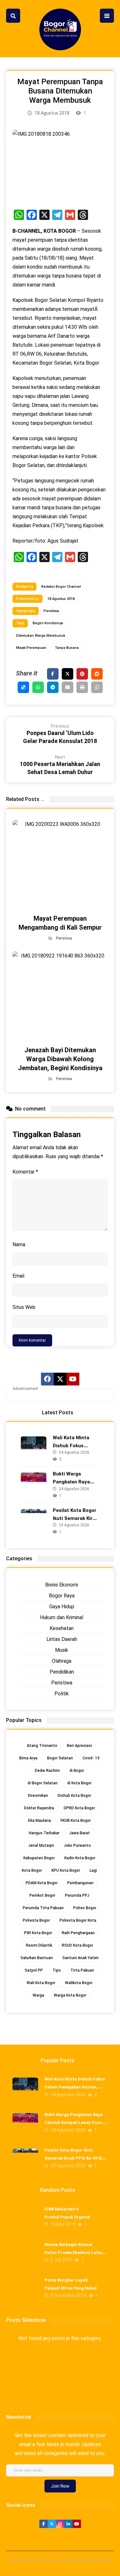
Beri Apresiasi (79, 1746)
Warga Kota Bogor (70, 1995)
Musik (62, 1650)
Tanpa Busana (67, 648)
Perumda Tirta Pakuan (43, 1908)
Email (18, 1276)
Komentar (25, 1172)
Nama (19, 1244)
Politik (62, 1694)
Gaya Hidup (62, 1607)
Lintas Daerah (62, 1639)
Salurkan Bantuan (37, 1958)
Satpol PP (34, 1970)
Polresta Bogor (36, 1920)
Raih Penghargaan (78, 1933)
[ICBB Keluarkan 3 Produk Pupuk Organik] (25, 2220)
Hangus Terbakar (44, 1833)
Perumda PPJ (77, 1895)
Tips (57, 1970)
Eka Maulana (40, 1821)
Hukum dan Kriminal (62, 1617)
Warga (38, 1995)
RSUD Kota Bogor (77, 1945)
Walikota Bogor (79, 1983)
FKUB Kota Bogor (76, 1821)
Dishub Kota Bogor (74, 1796)
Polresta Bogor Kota (78, 1920)
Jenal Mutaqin (41, 1845)
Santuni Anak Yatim (80, 1958)
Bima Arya (28, 1758)
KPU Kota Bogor (66, 1870)
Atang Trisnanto (42, 1746)
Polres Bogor (85, 1908)
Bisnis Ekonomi (62, 1585)
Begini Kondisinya (48, 623)
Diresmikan (38, 1796)
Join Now (60, 2486)
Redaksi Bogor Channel (61, 587)
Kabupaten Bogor (39, 1858)
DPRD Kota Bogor (79, 1808)
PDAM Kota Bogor (42, 1883)
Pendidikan (62, 1672)
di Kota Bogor (79, 1783)
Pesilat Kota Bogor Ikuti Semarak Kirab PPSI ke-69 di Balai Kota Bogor (73, 2158)
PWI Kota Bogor (38, 1933)
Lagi (93, 1870)
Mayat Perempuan (31, 648)
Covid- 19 (91, 1758)
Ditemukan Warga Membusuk (41, 636)
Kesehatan (62, 1628)
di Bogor (77, 1771)
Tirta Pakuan (82, 1970)
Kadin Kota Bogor (80, 1858)
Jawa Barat (80, 1833)
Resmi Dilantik (39, 1945)
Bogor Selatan (60, 1758)
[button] (13, 16)
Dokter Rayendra (39, 1808)
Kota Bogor (32, 1870)
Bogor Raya (62, 1596)
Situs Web (24, 1307)
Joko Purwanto (77, 1845)
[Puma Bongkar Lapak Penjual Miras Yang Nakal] (25, 2291)
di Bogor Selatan (43, 1783)
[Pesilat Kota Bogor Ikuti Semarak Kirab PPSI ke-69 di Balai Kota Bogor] (34, 1522)
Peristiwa (51, 611)
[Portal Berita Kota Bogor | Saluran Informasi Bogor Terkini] (60, 29)
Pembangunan (80, 1883)
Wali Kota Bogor (41, 1983)
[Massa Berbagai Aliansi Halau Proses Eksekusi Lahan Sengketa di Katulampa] (25, 2256)
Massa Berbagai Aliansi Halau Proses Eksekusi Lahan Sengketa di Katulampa (74, 2253)
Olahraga (62, 1661)
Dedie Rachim (47, 1771)
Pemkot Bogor (42, 1895)
